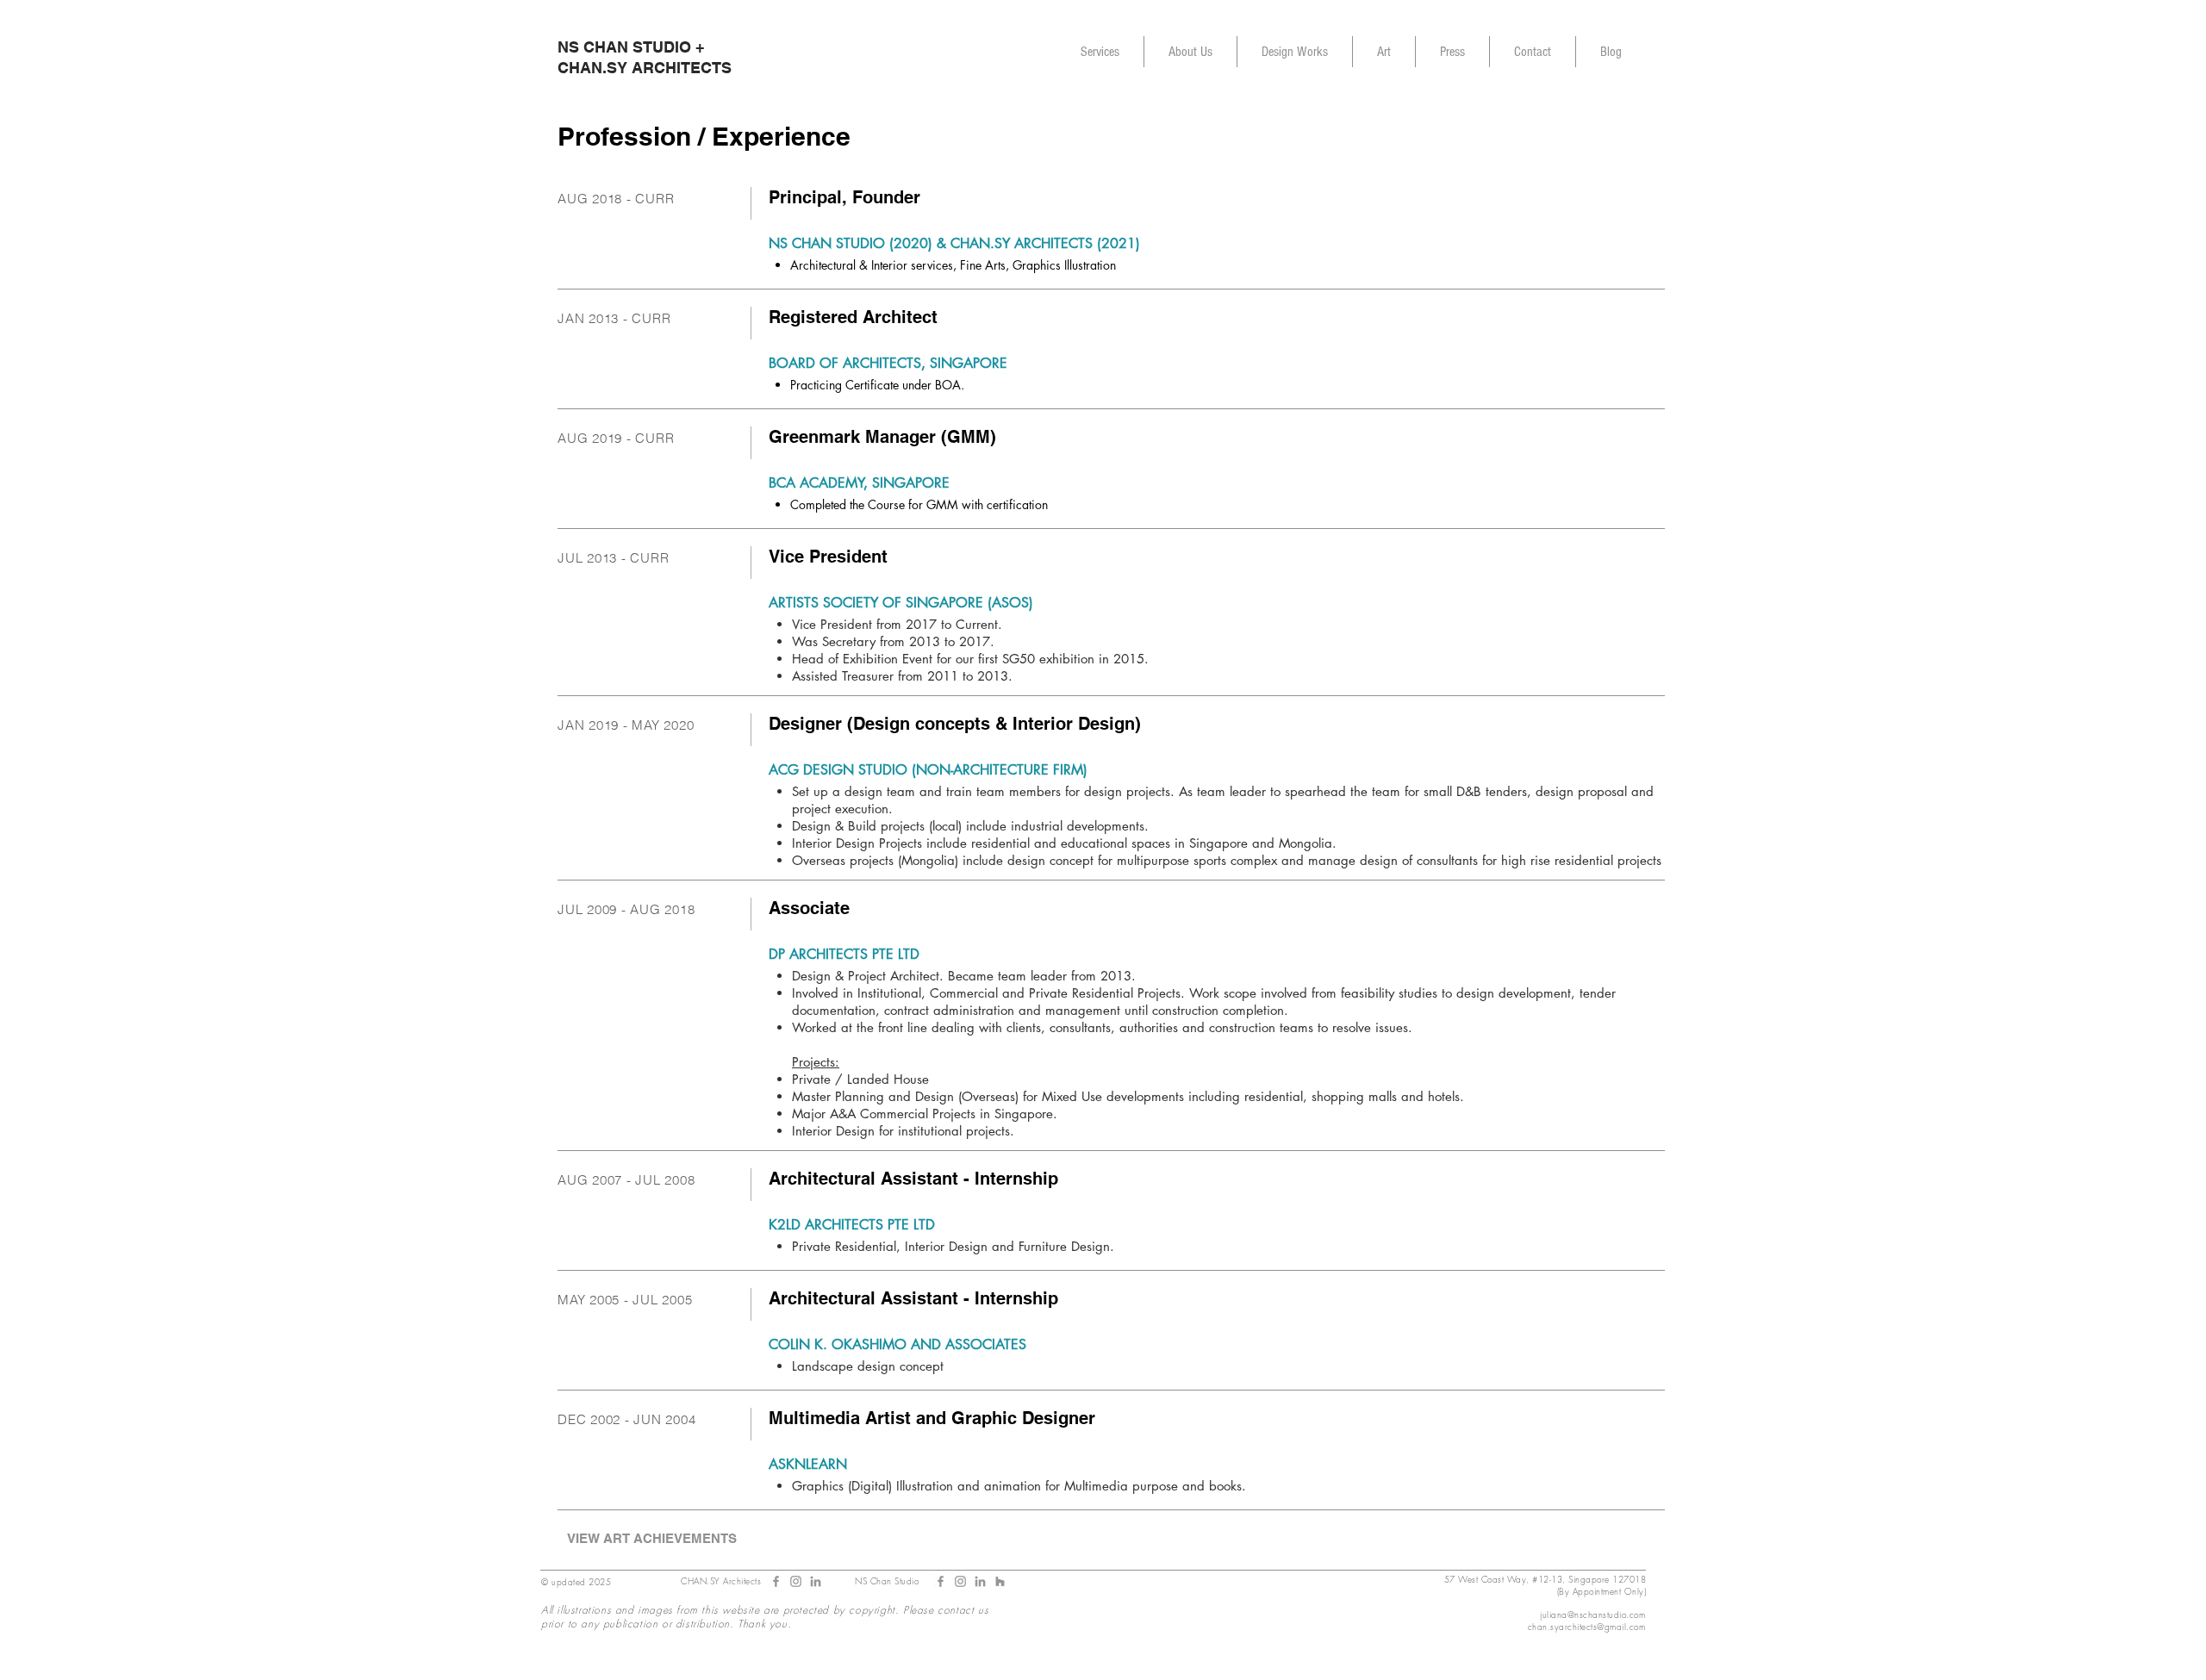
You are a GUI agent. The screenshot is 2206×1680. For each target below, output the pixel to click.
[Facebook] (941, 1581)
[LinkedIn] (816, 1581)
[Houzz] (1000, 1581)
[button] (1190, 52)
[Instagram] (960, 1581)
